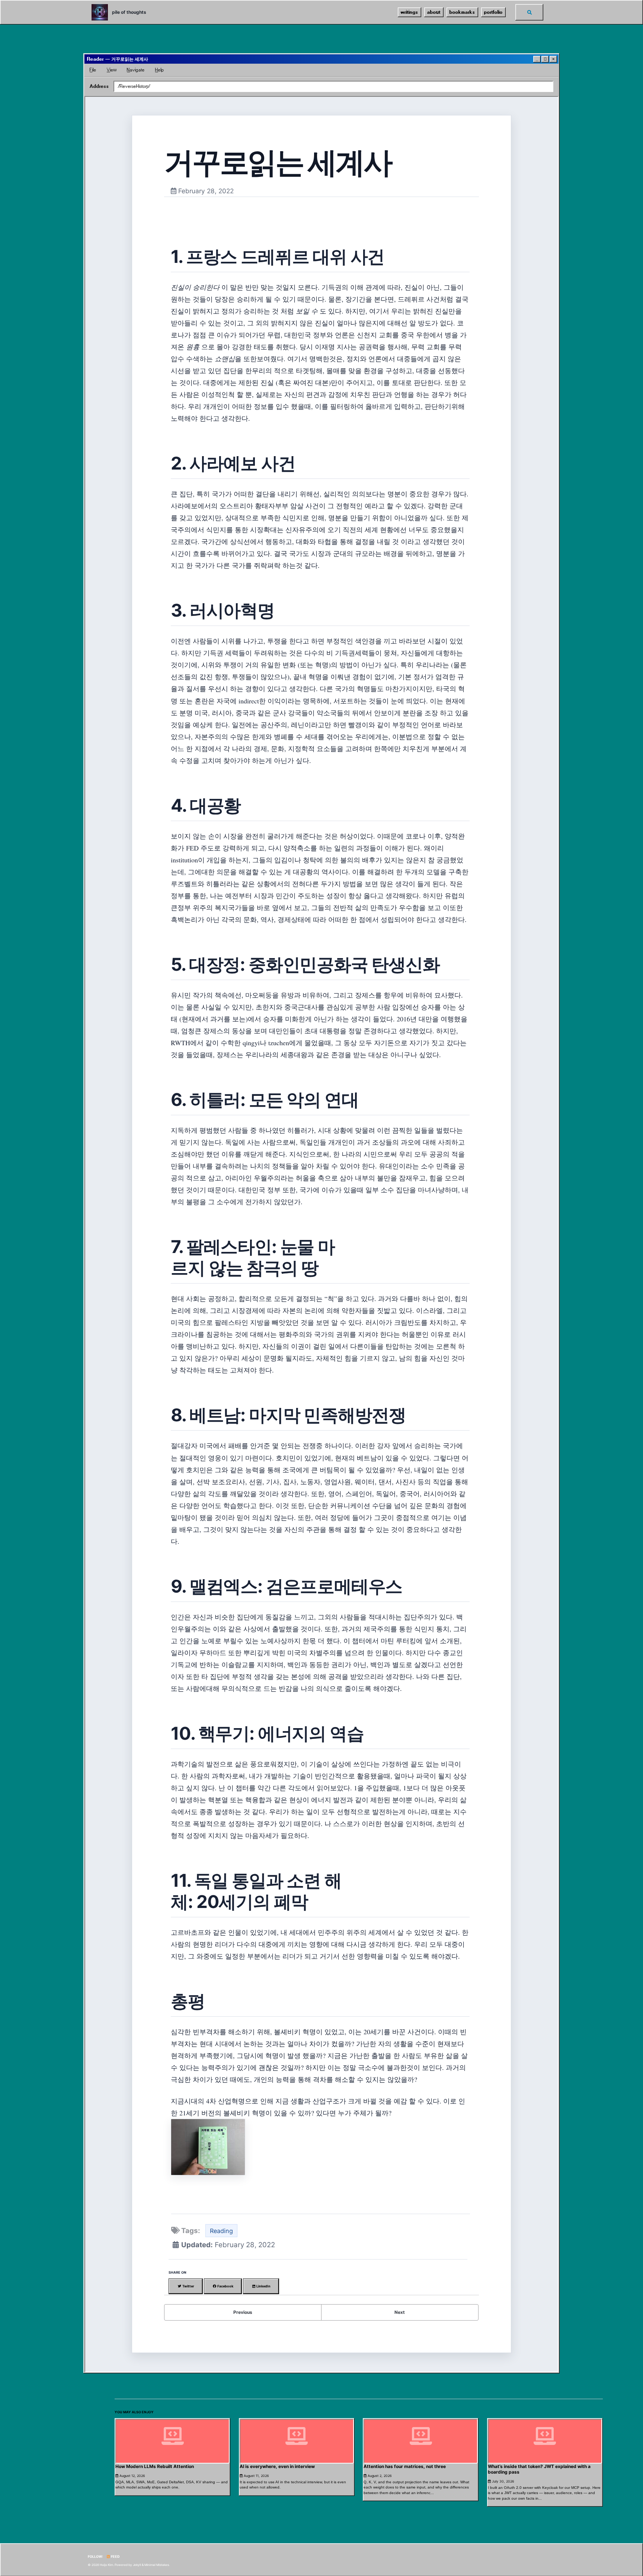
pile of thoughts (129, 12)
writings (410, 12)
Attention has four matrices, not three (405, 2466)
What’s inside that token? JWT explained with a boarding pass (539, 2469)
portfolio (493, 12)
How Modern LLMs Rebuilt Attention (155, 2466)
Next (400, 2312)
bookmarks (462, 12)
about (434, 12)
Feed (115, 2556)
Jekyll (137, 2565)
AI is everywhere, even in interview (277, 2466)
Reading (221, 2231)
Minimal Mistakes (157, 2565)
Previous (243, 2312)
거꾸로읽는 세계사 (278, 162)
